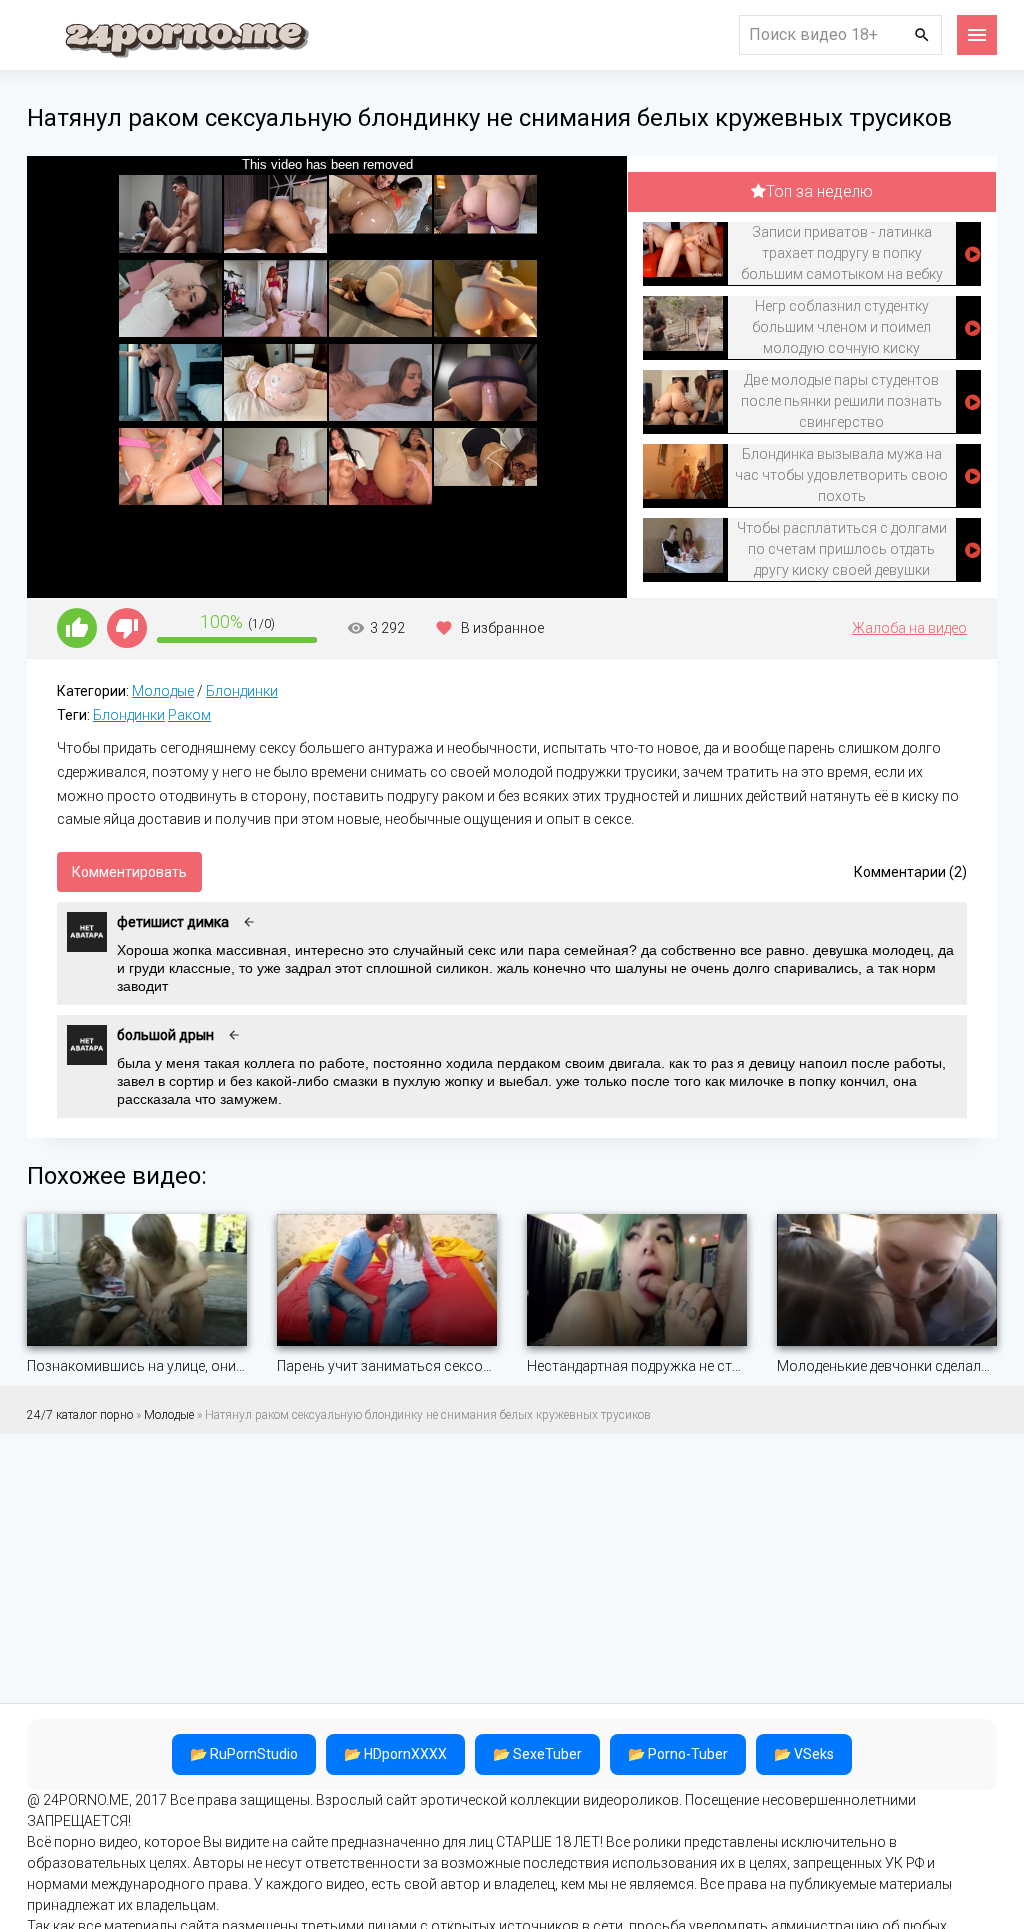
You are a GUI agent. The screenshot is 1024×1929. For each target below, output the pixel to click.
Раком (189, 715)
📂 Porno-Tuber (678, 1754)
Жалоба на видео (909, 628)
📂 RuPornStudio (244, 1754)
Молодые (163, 691)
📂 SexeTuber (537, 1754)
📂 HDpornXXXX (395, 1754)
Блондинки (242, 691)
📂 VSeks (804, 1754)
